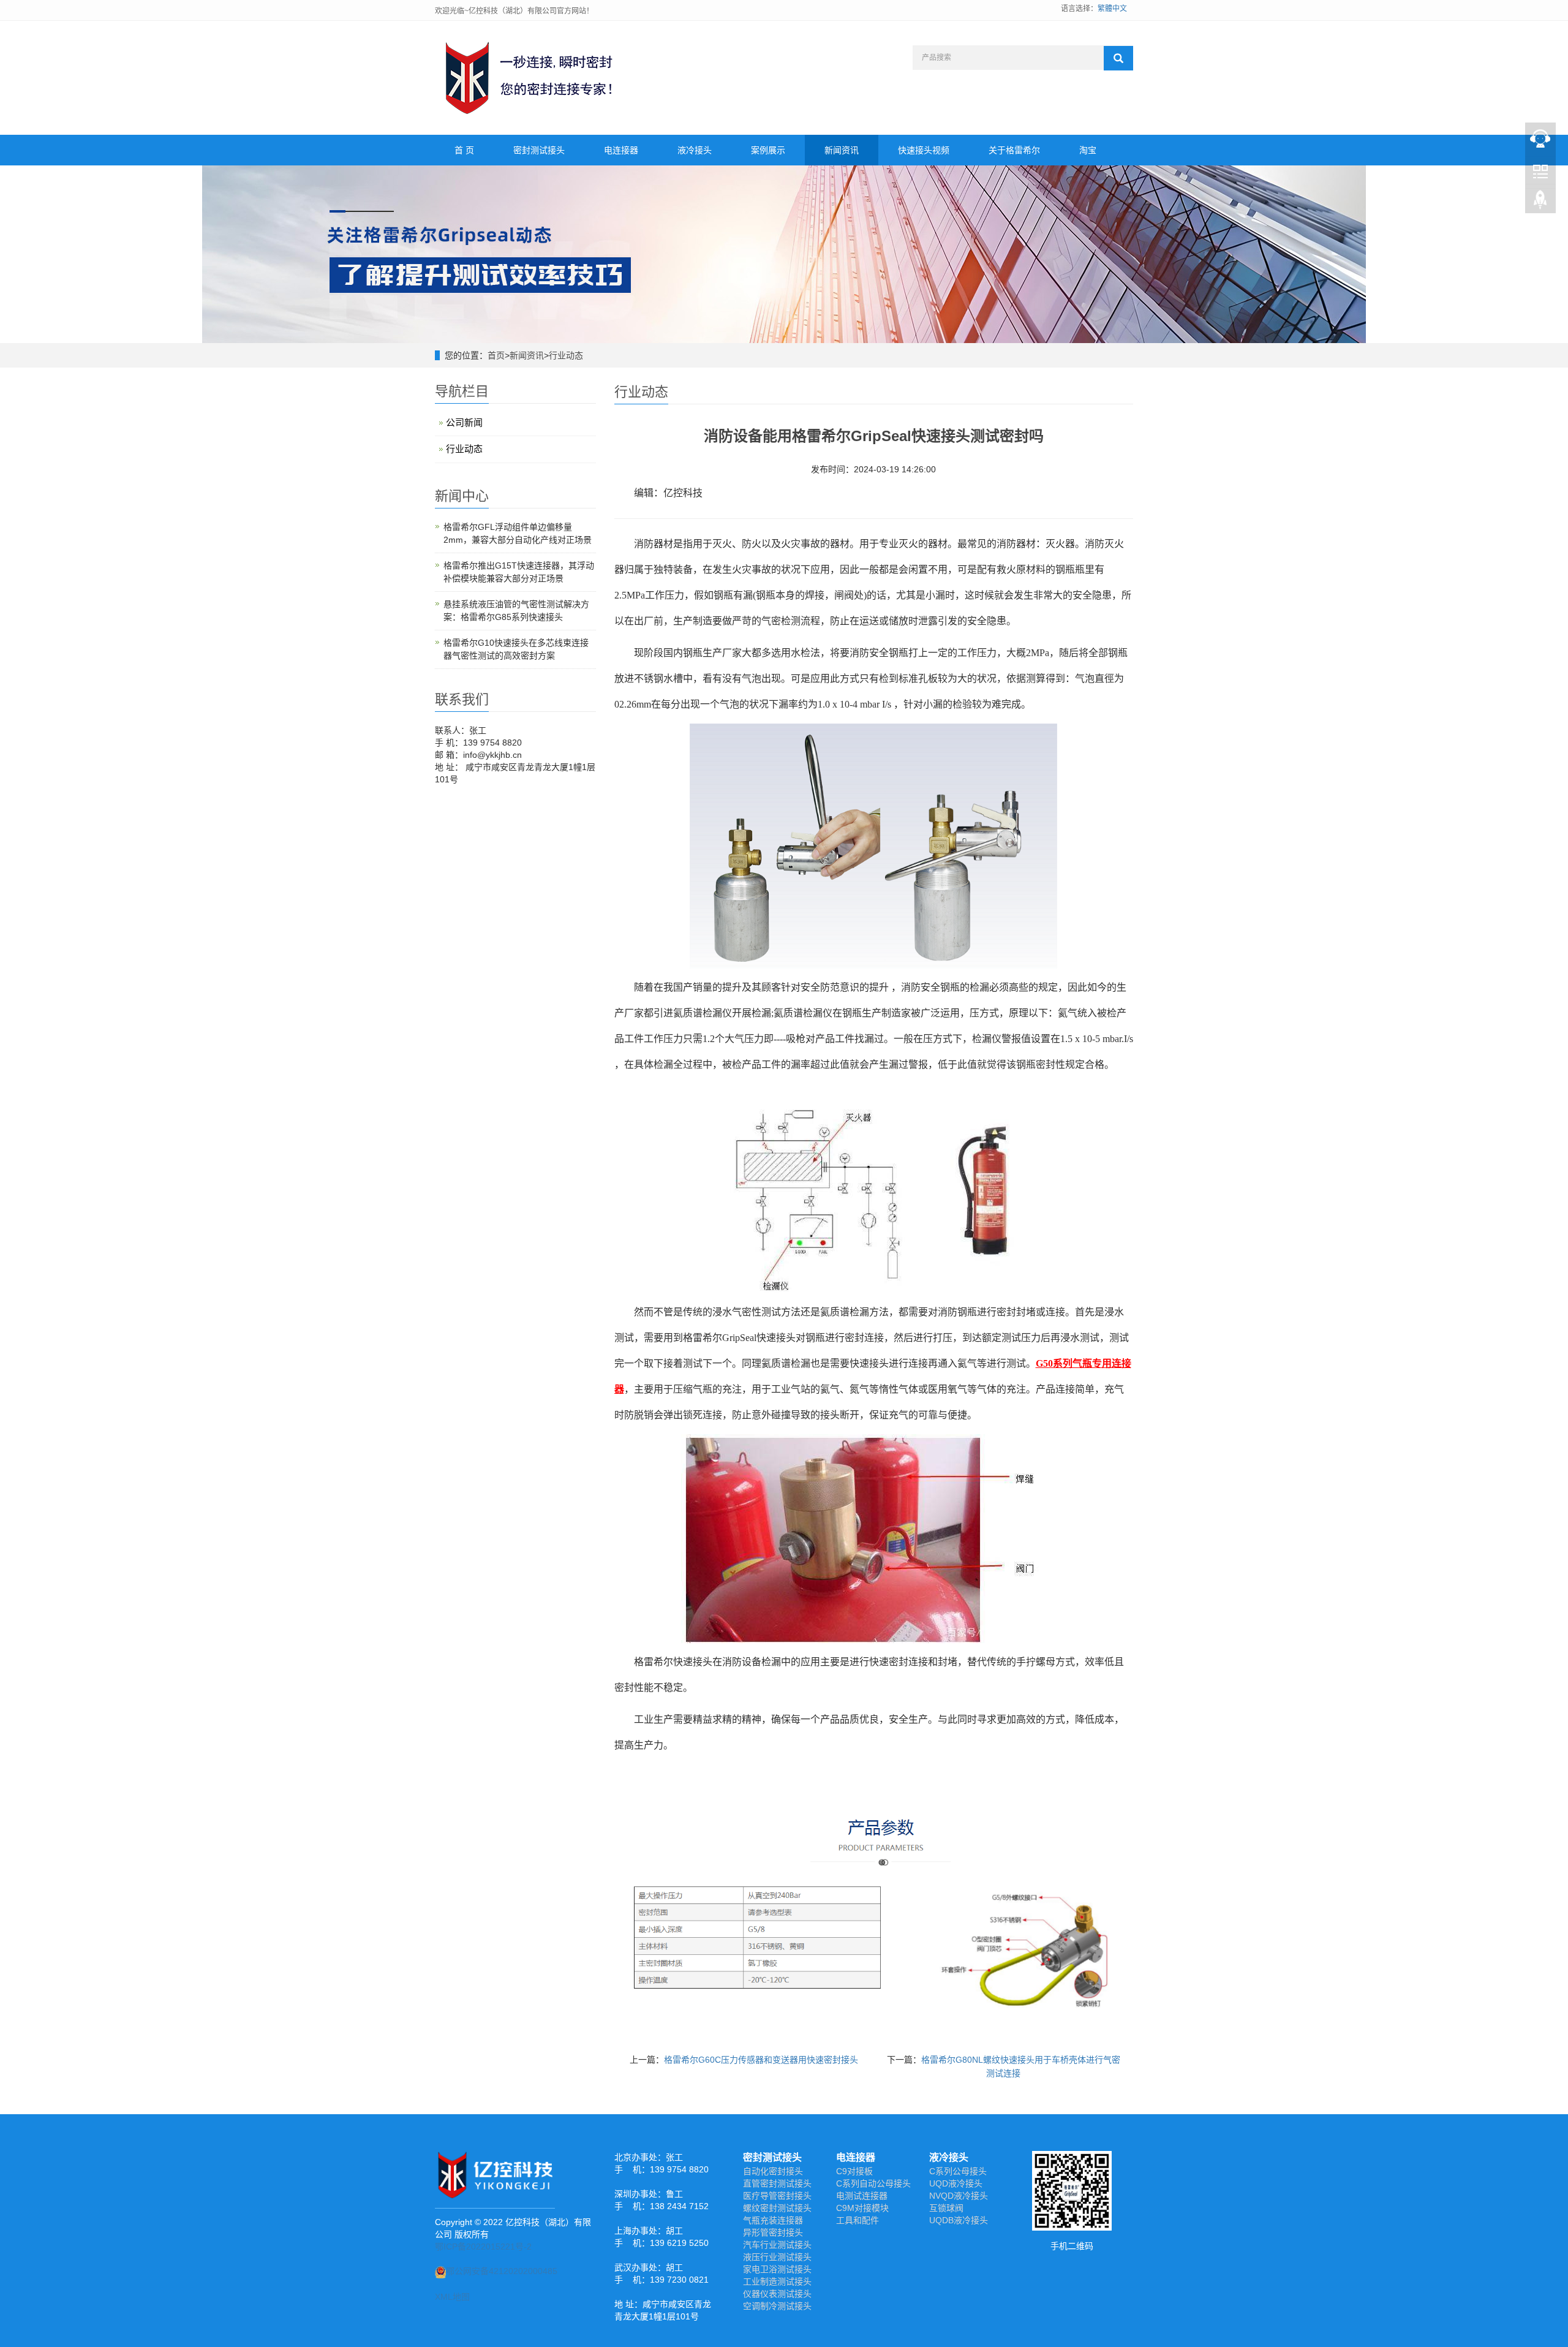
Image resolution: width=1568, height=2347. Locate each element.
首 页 (464, 150)
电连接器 (621, 150)
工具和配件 (858, 2220)
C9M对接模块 (862, 2208)
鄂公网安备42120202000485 (502, 2271)
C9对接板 (854, 2171)
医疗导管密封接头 (777, 2196)
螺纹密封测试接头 (777, 2208)
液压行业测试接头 (777, 2257)
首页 (496, 355)
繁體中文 (1112, 9)
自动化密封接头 (773, 2171)
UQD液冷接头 (956, 2183)
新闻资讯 (842, 150)
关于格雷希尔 (1014, 150)
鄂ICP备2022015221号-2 (483, 2247)
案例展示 (768, 150)
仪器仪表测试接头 (777, 2294)
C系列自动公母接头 (873, 2183)
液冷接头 (695, 150)
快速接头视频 (924, 150)
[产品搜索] (1118, 58)
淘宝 (1088, 150)
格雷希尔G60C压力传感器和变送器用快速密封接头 (761, 2060)
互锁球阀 (946, 2208)
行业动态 (566, 355)
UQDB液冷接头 (959, 2220)
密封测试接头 (539, 150)
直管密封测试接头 (777, 2183)
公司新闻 (464, 422)
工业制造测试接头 (777, 2281)
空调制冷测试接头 (777, 2306)
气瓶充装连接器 (773, 2220)
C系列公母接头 (958, 2171)
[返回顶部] (1540, 203)
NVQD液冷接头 (959, 2196)
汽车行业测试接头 (777, 2245)
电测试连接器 (862, 2196)
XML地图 (452, 2297)
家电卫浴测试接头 (777, 2269)
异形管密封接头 (773, 2232)
